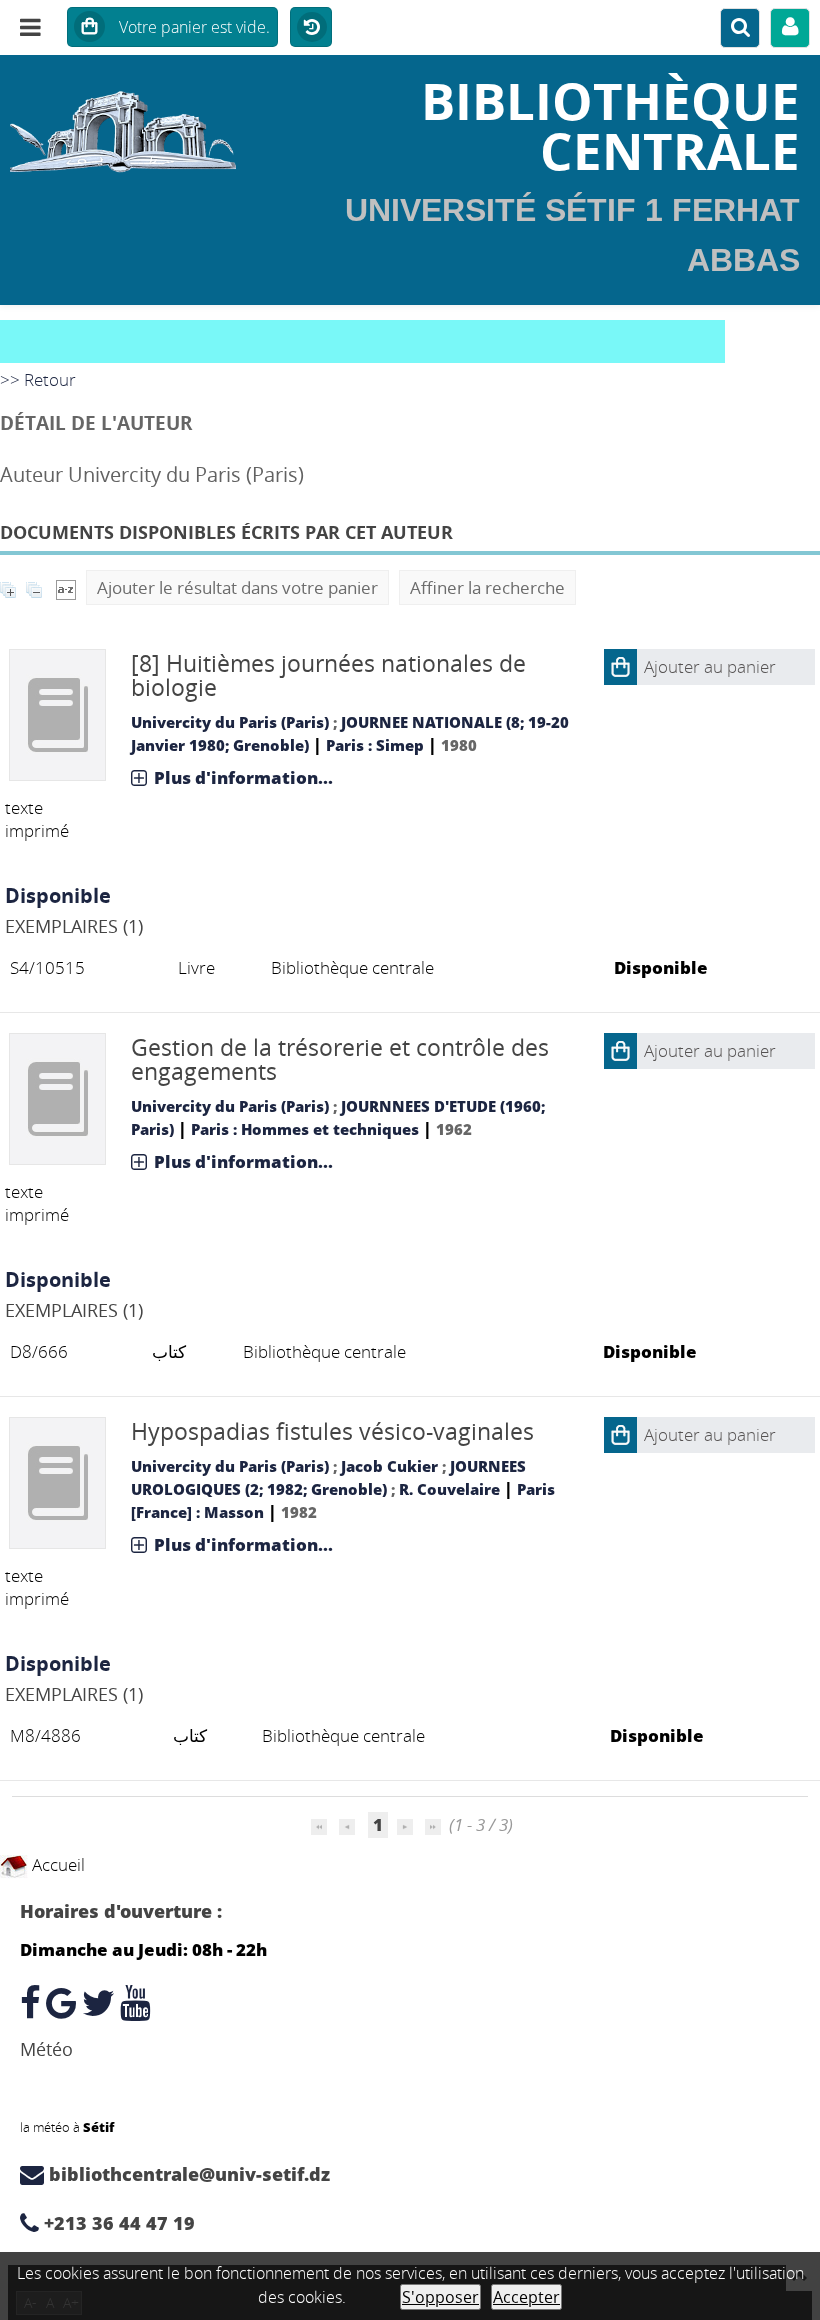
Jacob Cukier (389, 1466)
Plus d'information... (243, 777)
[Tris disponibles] (66, 587)
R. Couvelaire (449, 1489)
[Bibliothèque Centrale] (136, 125)
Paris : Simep (375, 745)
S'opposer (440, 2297)
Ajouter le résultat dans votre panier (237, 587)
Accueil (56, 1864)
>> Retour (38, 379)
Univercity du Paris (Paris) (230, 722)
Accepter (526, 2297)
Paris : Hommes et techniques (305, 1129)
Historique (311, 28)
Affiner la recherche (487, 587)
